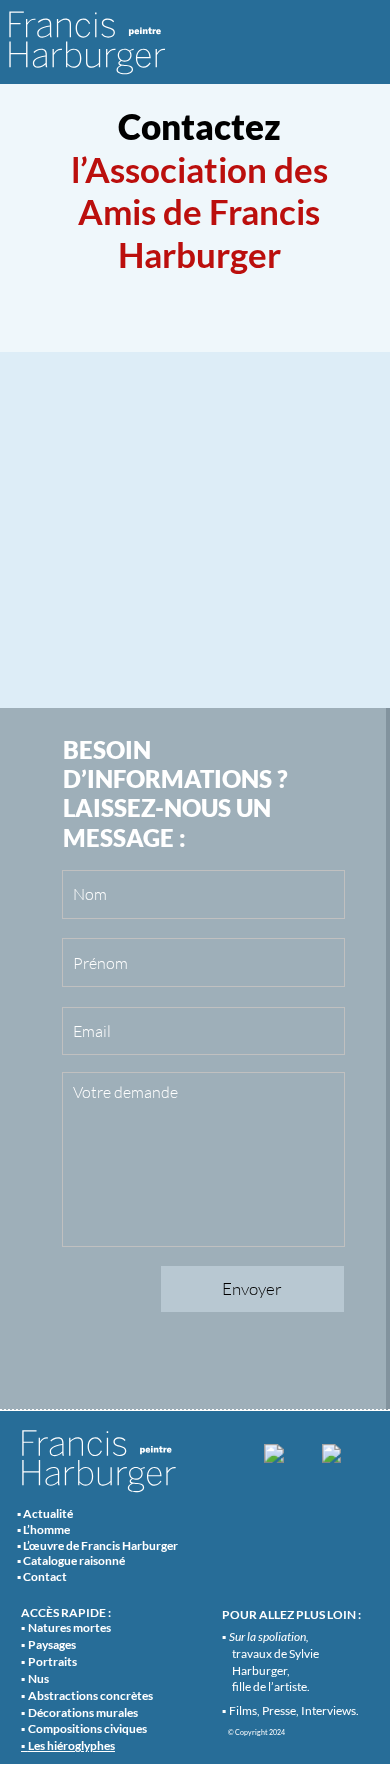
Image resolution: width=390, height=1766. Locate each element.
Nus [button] (38, 1678)
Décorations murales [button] (83, 1712)
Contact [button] (45, 1576)
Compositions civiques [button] (87, 1728)
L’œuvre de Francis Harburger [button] (100, 1545)
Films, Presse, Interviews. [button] (294, 1710)
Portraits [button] (52, 1661)
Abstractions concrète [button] (88, 1695)
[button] (71, 1746)
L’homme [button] (46, 1529)
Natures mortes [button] (69, 1627)
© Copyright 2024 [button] (256, 1732)
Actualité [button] (48, 1513)
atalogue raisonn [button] (75, 1560)
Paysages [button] (52, 1644)
